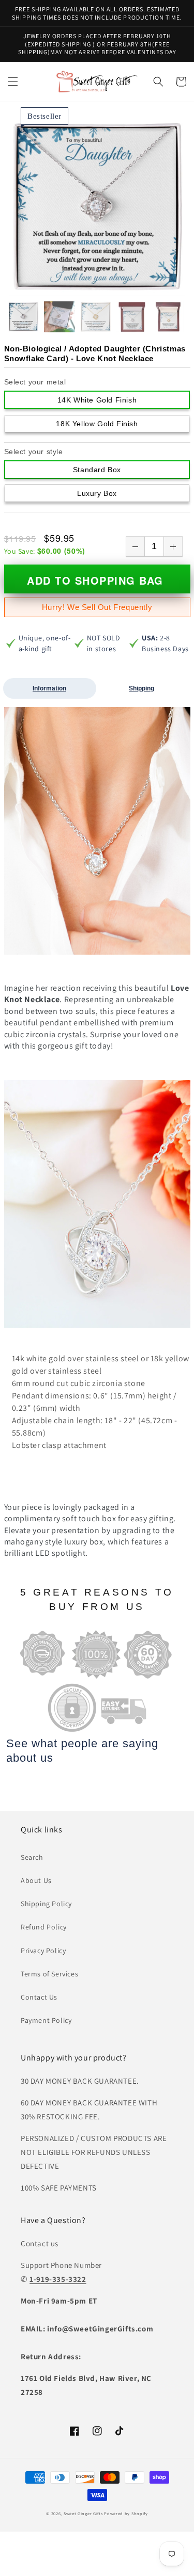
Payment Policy (46, 2020)
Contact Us (39, 1997)
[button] (13, 82)
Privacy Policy (43, 1951)
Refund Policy (44, 1927)
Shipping (141, 688)
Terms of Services (49, 1974)
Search (32, 1857)
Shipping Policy (46, 1904)
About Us (36, 1880)
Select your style (34, 452)
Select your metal (35, 382)
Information (49, 688)
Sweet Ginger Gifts (83, 2513)
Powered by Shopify (126, 2513)
